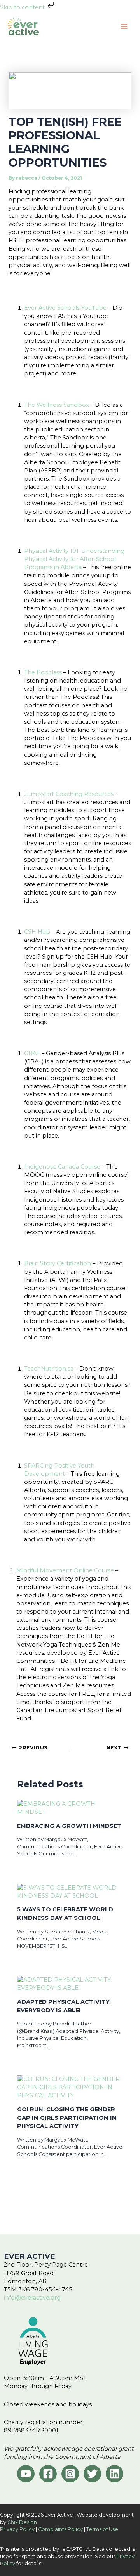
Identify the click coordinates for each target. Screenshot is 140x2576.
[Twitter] (92, 2474)
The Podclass (43, 672)
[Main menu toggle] (124, 26)
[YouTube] (26, 2474)
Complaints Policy (60, 2529)
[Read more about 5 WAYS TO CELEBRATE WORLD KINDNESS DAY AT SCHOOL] (70, 1891)
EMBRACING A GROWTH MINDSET (69, 1826)
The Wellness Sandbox (57, 405)
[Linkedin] (115, 2474)
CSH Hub (37, 932)
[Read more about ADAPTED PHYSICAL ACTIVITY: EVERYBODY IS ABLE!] (70, 1984)
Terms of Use (102, 2529)
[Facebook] (48, 2474)
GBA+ (32, 1053)
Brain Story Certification (58, 1263)
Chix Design (22, 2522)
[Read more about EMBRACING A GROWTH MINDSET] (70, 1808)
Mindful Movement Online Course (65, 1570)
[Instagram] (70, 2474)
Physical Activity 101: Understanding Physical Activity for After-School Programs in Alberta (74, 559)
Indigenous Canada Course (62, 1167)
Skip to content (23, 7)
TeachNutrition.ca (49, 1369)
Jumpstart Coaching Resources (69, 794)
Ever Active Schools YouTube (65, 308)
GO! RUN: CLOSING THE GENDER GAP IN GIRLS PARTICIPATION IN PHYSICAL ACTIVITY (67, 2118)
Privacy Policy (17, 2529)
